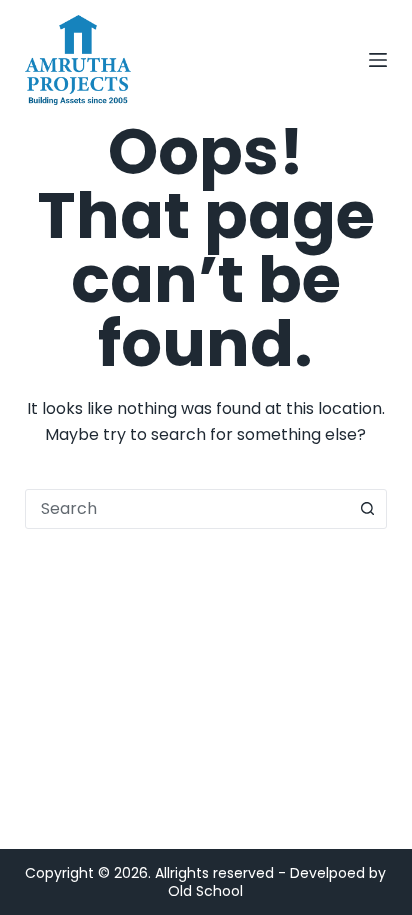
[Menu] (378, 60)
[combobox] (187, 509)
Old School (205, 891)
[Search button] (367, 509)
